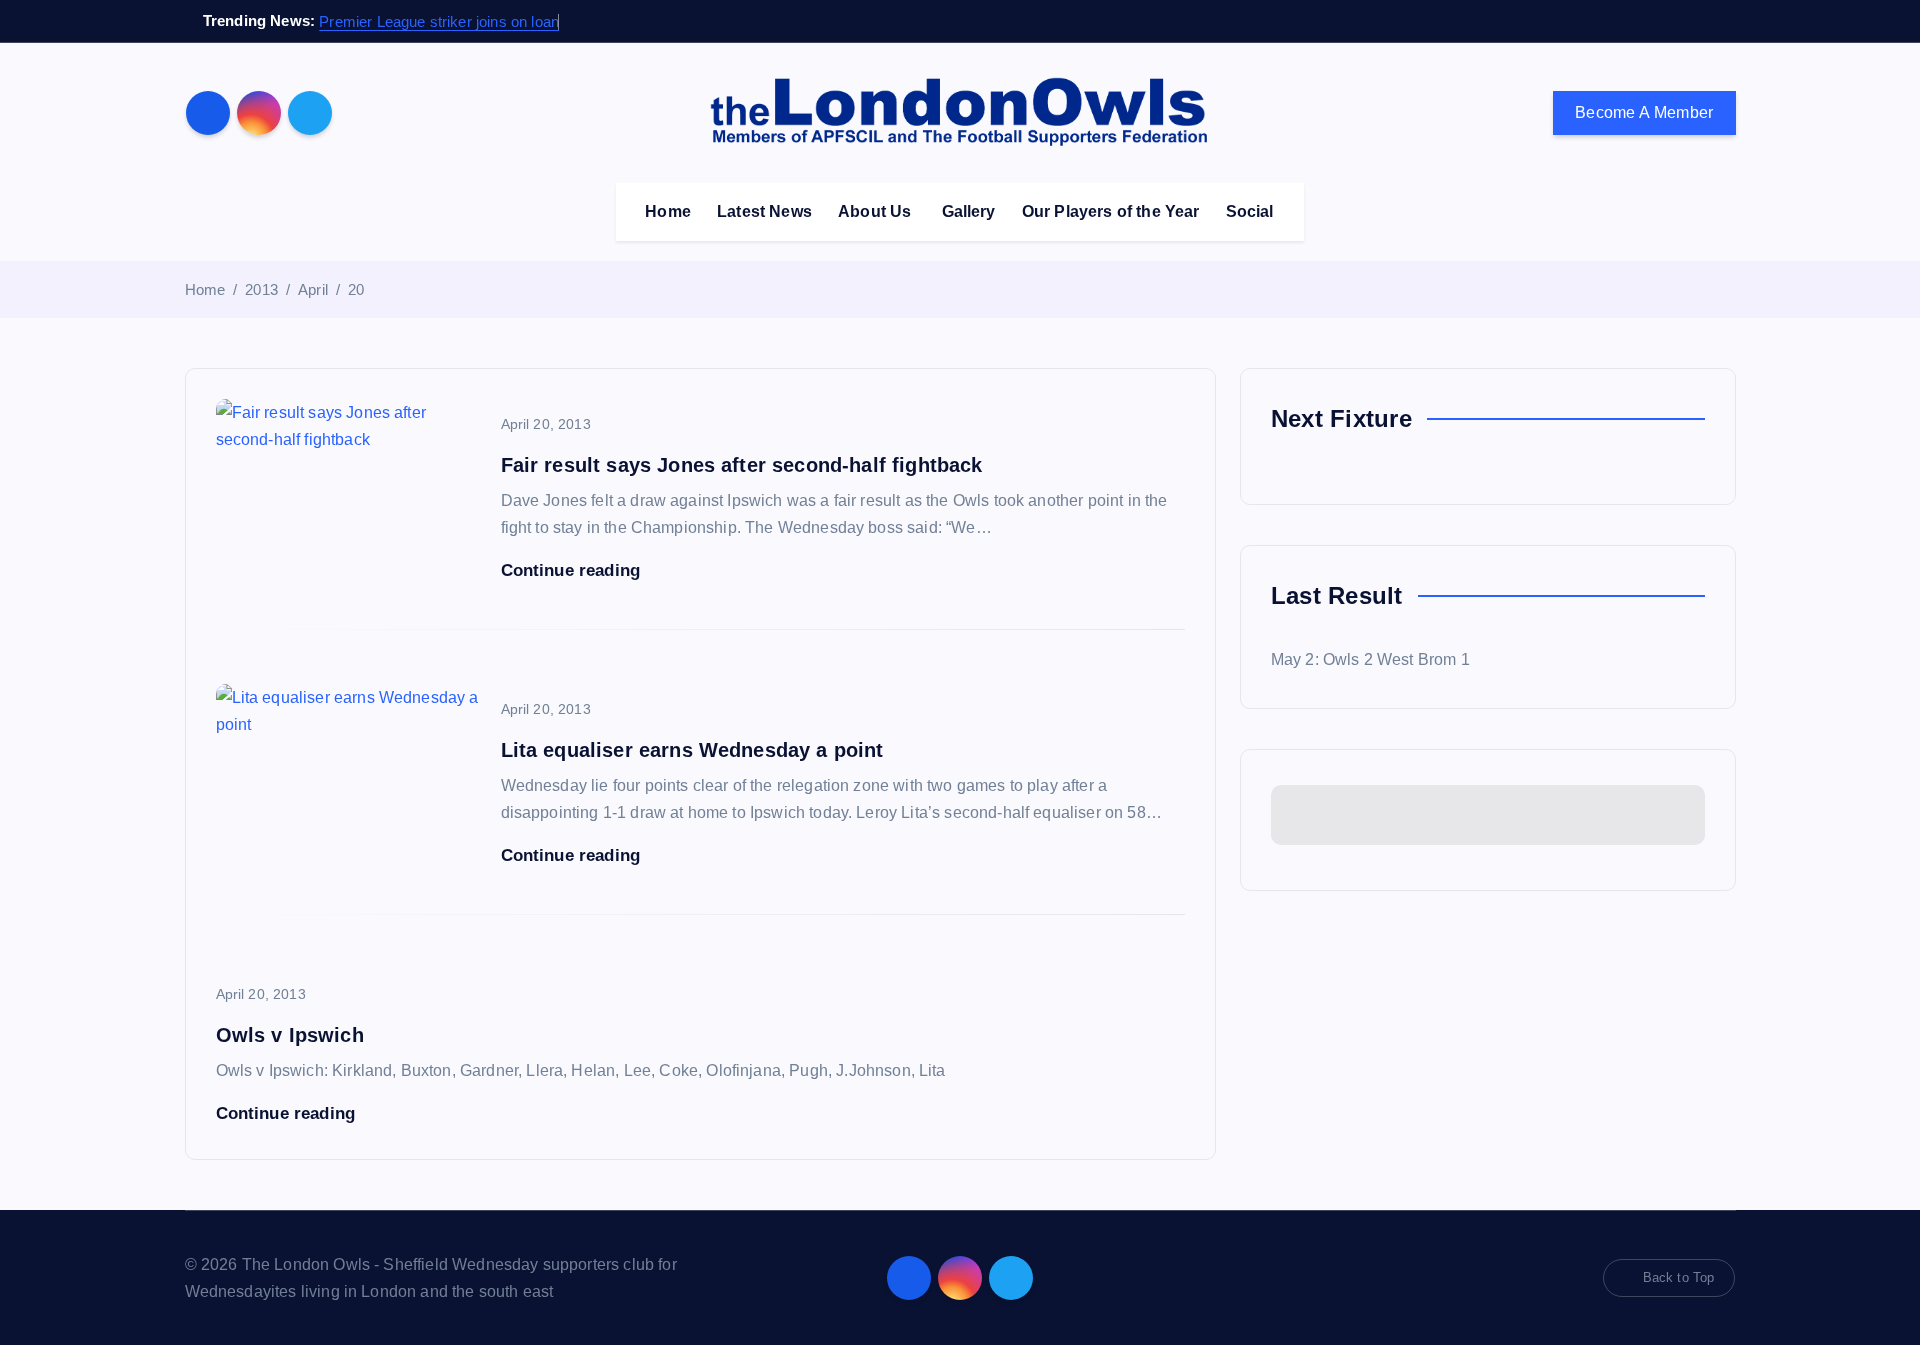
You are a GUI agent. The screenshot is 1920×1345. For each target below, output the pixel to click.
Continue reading (573, 570)
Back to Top (1679, 1277)
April (313, 289)
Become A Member (1644, 112)
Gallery (969, 211)
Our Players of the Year (1111, 211)
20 (356, 289)
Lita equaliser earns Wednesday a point (692, 750)
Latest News (764, 211)
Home (668, 211)
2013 (261, 289)
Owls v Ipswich (290, 1035)
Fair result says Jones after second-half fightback (742, 465)
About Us (874, 211)
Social (1250, 211)
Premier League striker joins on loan (439, 21)
